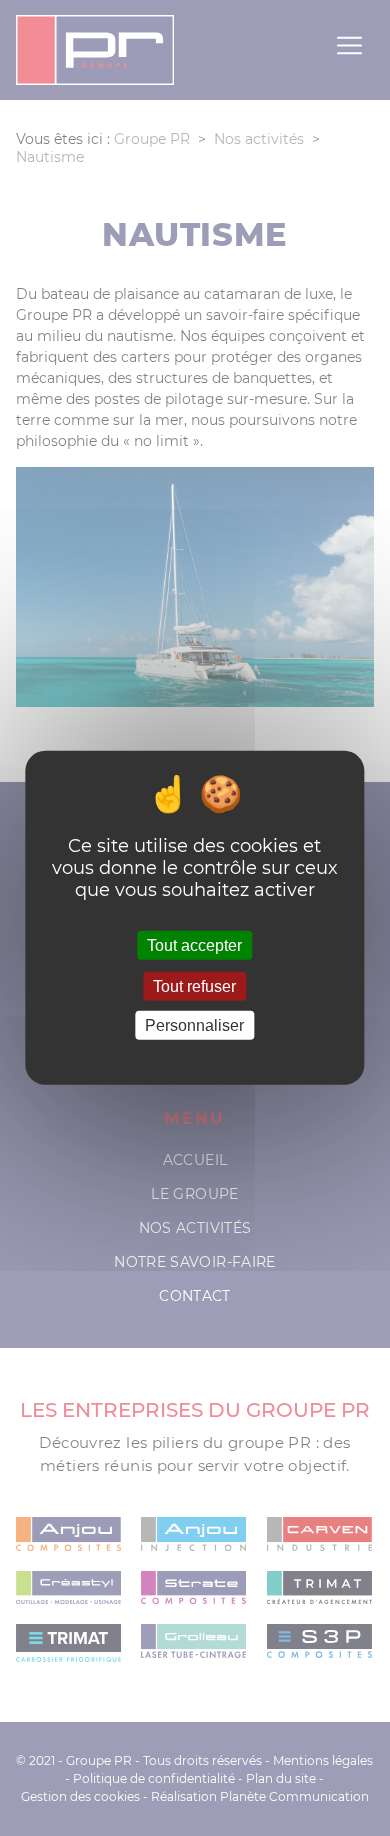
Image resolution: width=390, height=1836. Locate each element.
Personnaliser (194, 1025)
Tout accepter (194, 945)
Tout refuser (194, 986)
